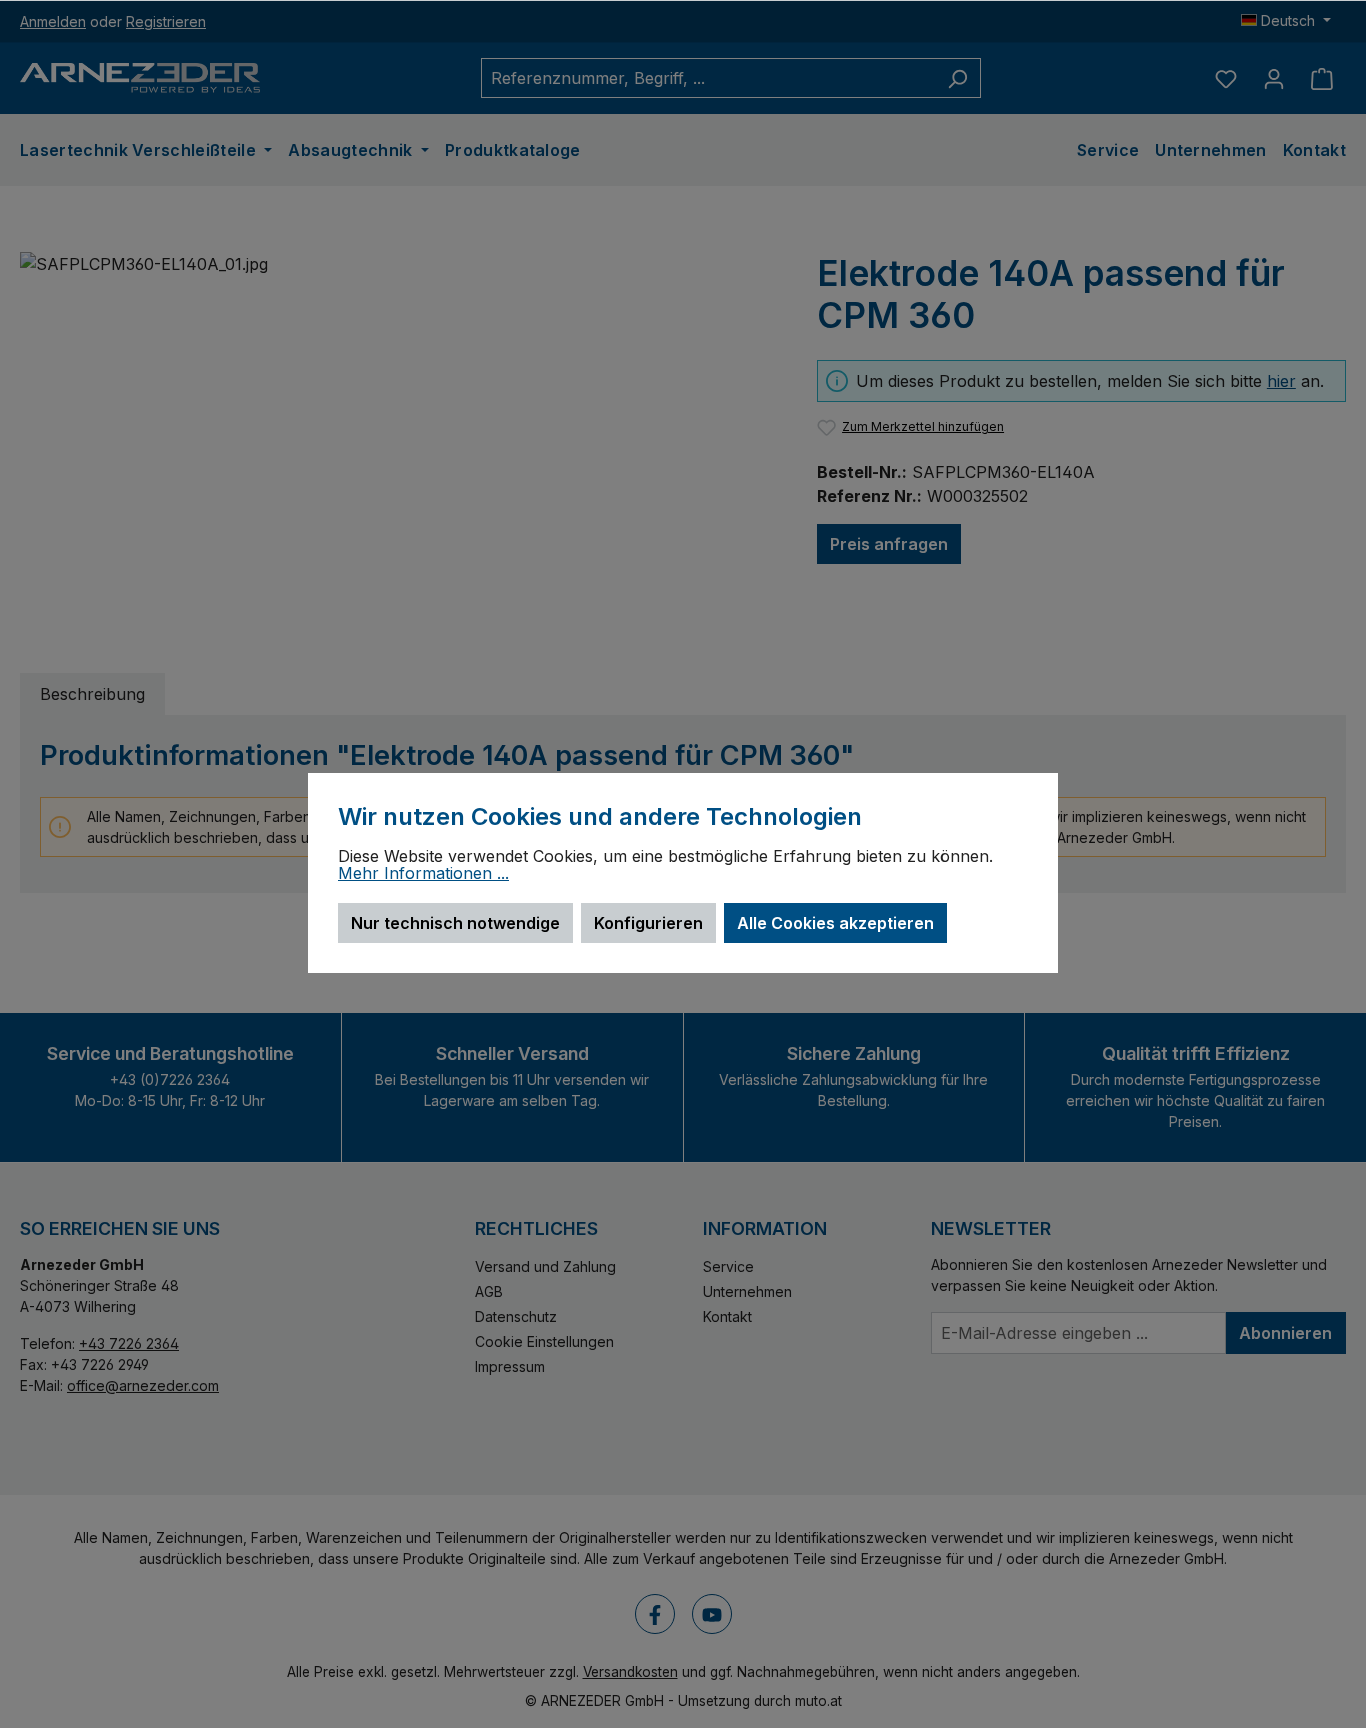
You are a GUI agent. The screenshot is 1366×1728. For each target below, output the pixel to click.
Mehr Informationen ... (423, 874)
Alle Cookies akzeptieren (835, 923)
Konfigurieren (648, 923)
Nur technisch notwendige (455, 923)
